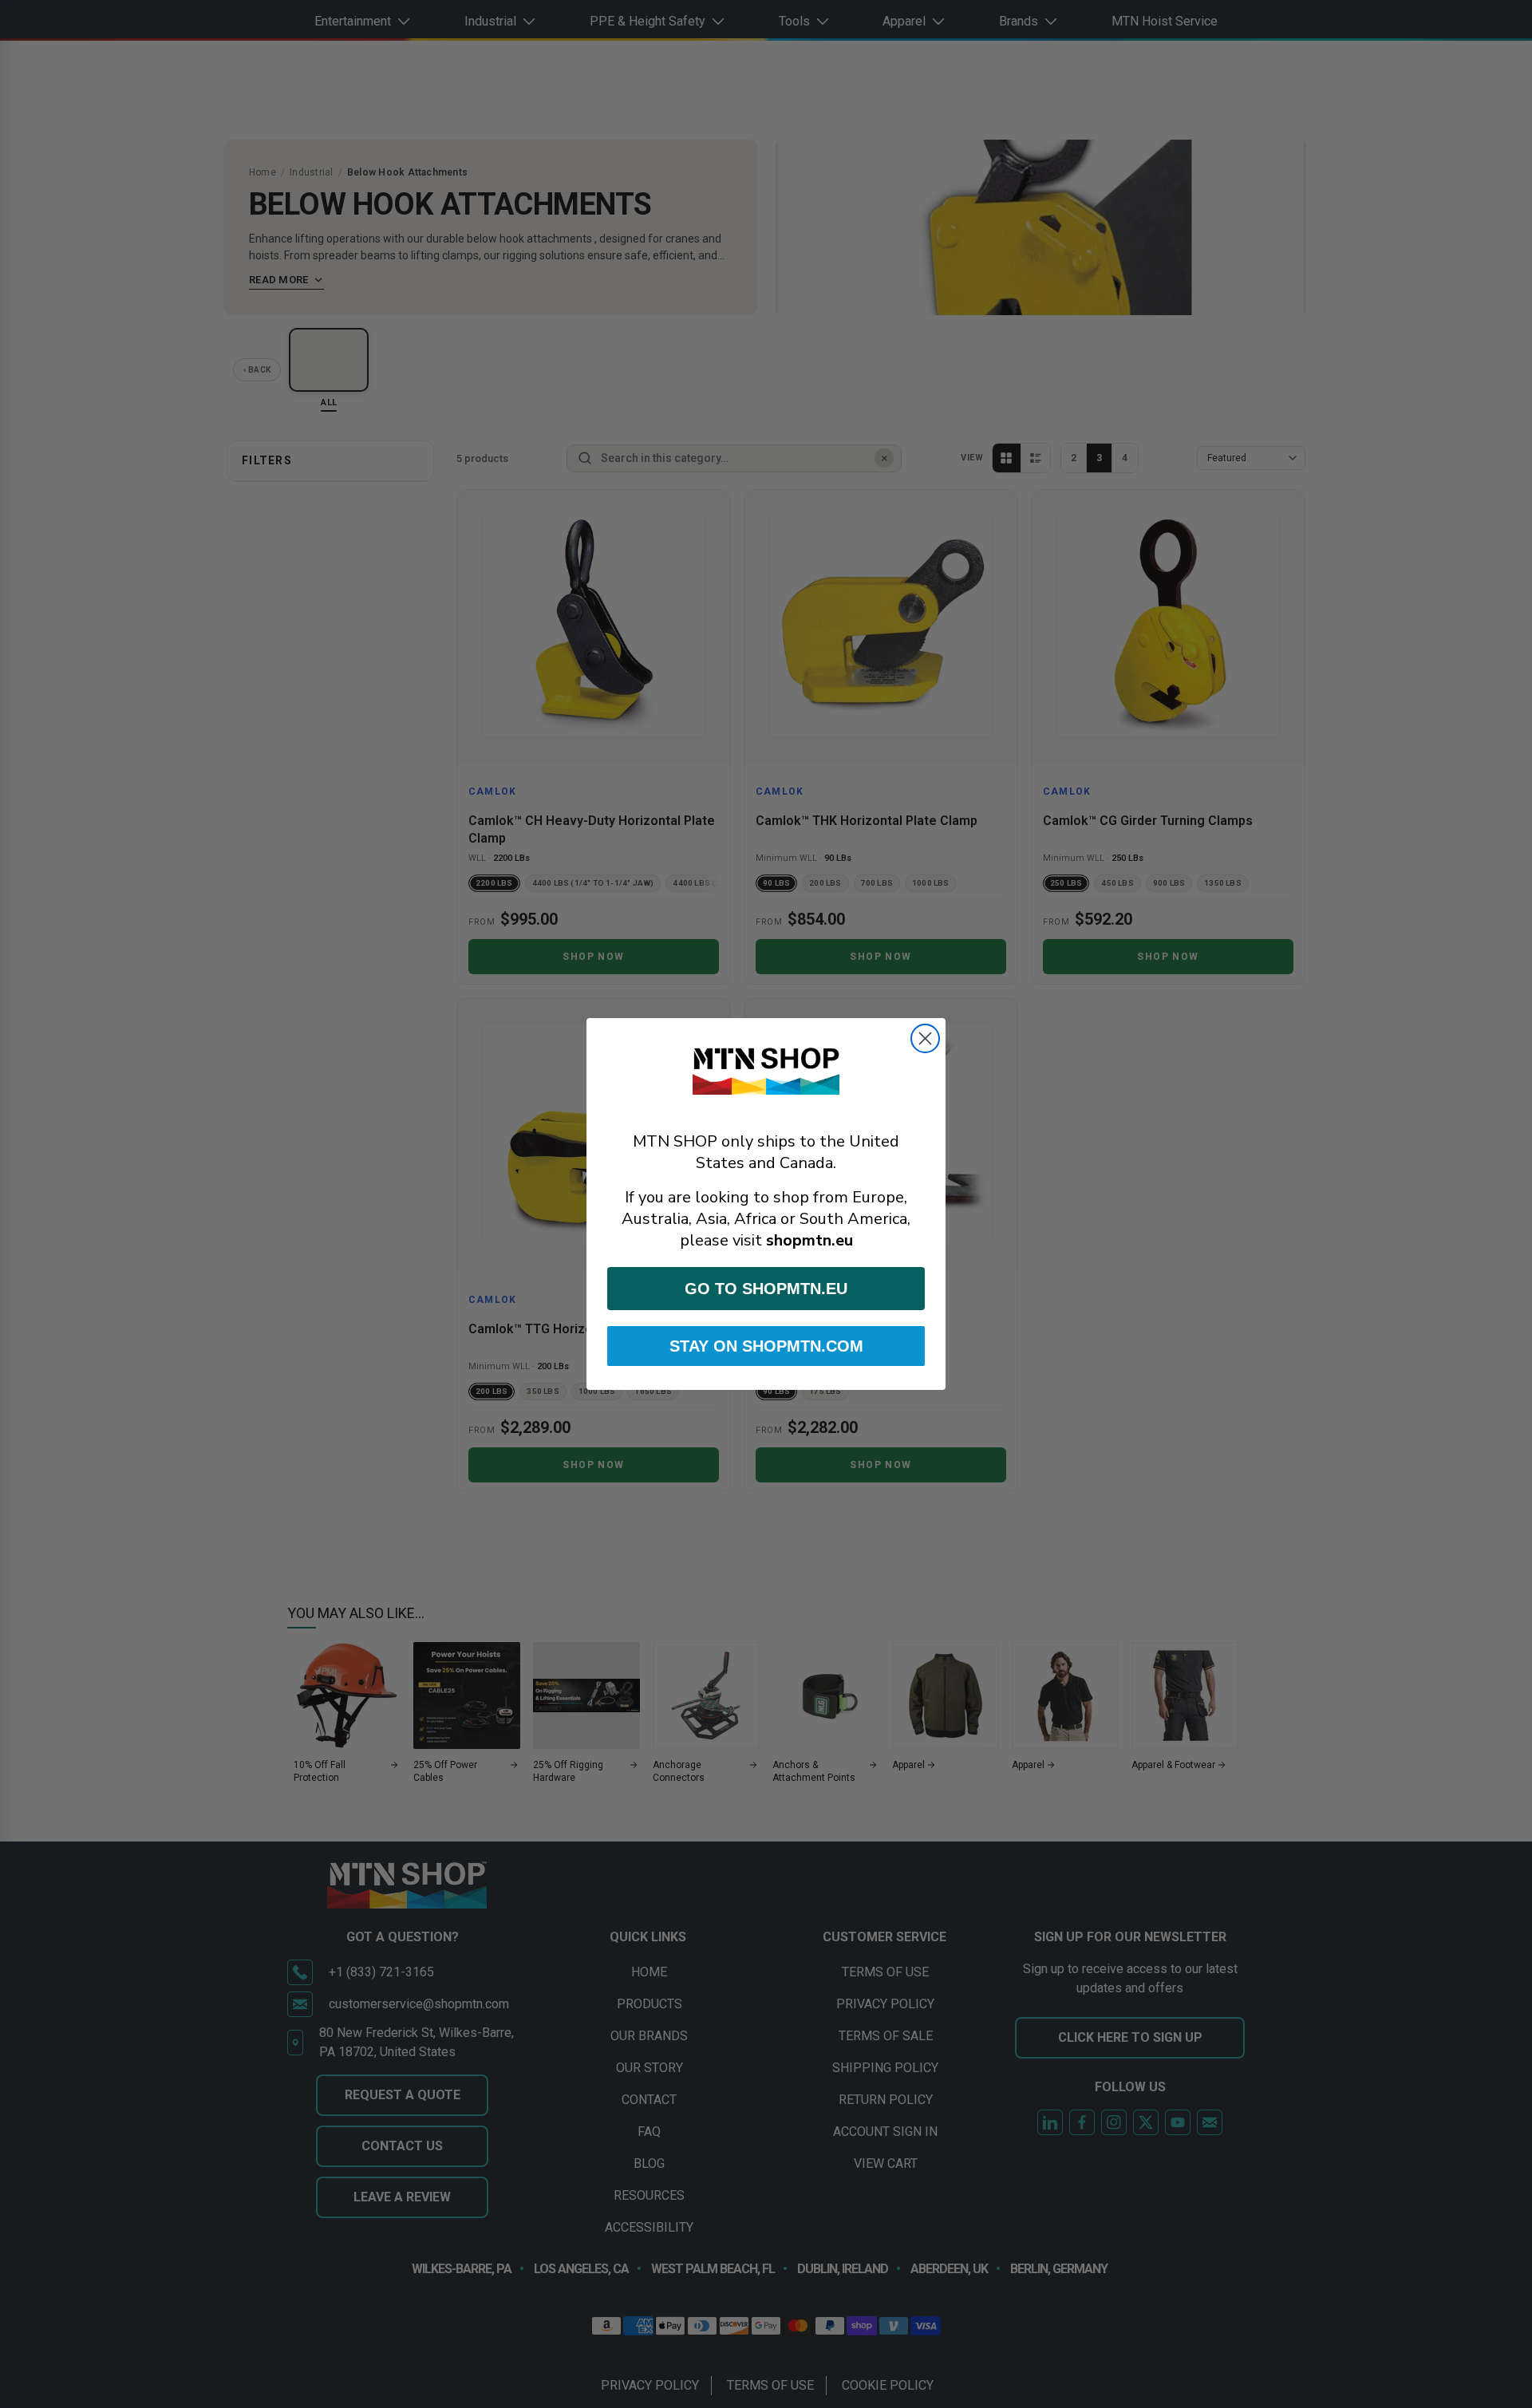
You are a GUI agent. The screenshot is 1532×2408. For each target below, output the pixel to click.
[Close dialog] (925, 1038)
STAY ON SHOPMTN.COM (766, 1346)
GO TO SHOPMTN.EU (766, 1289)
